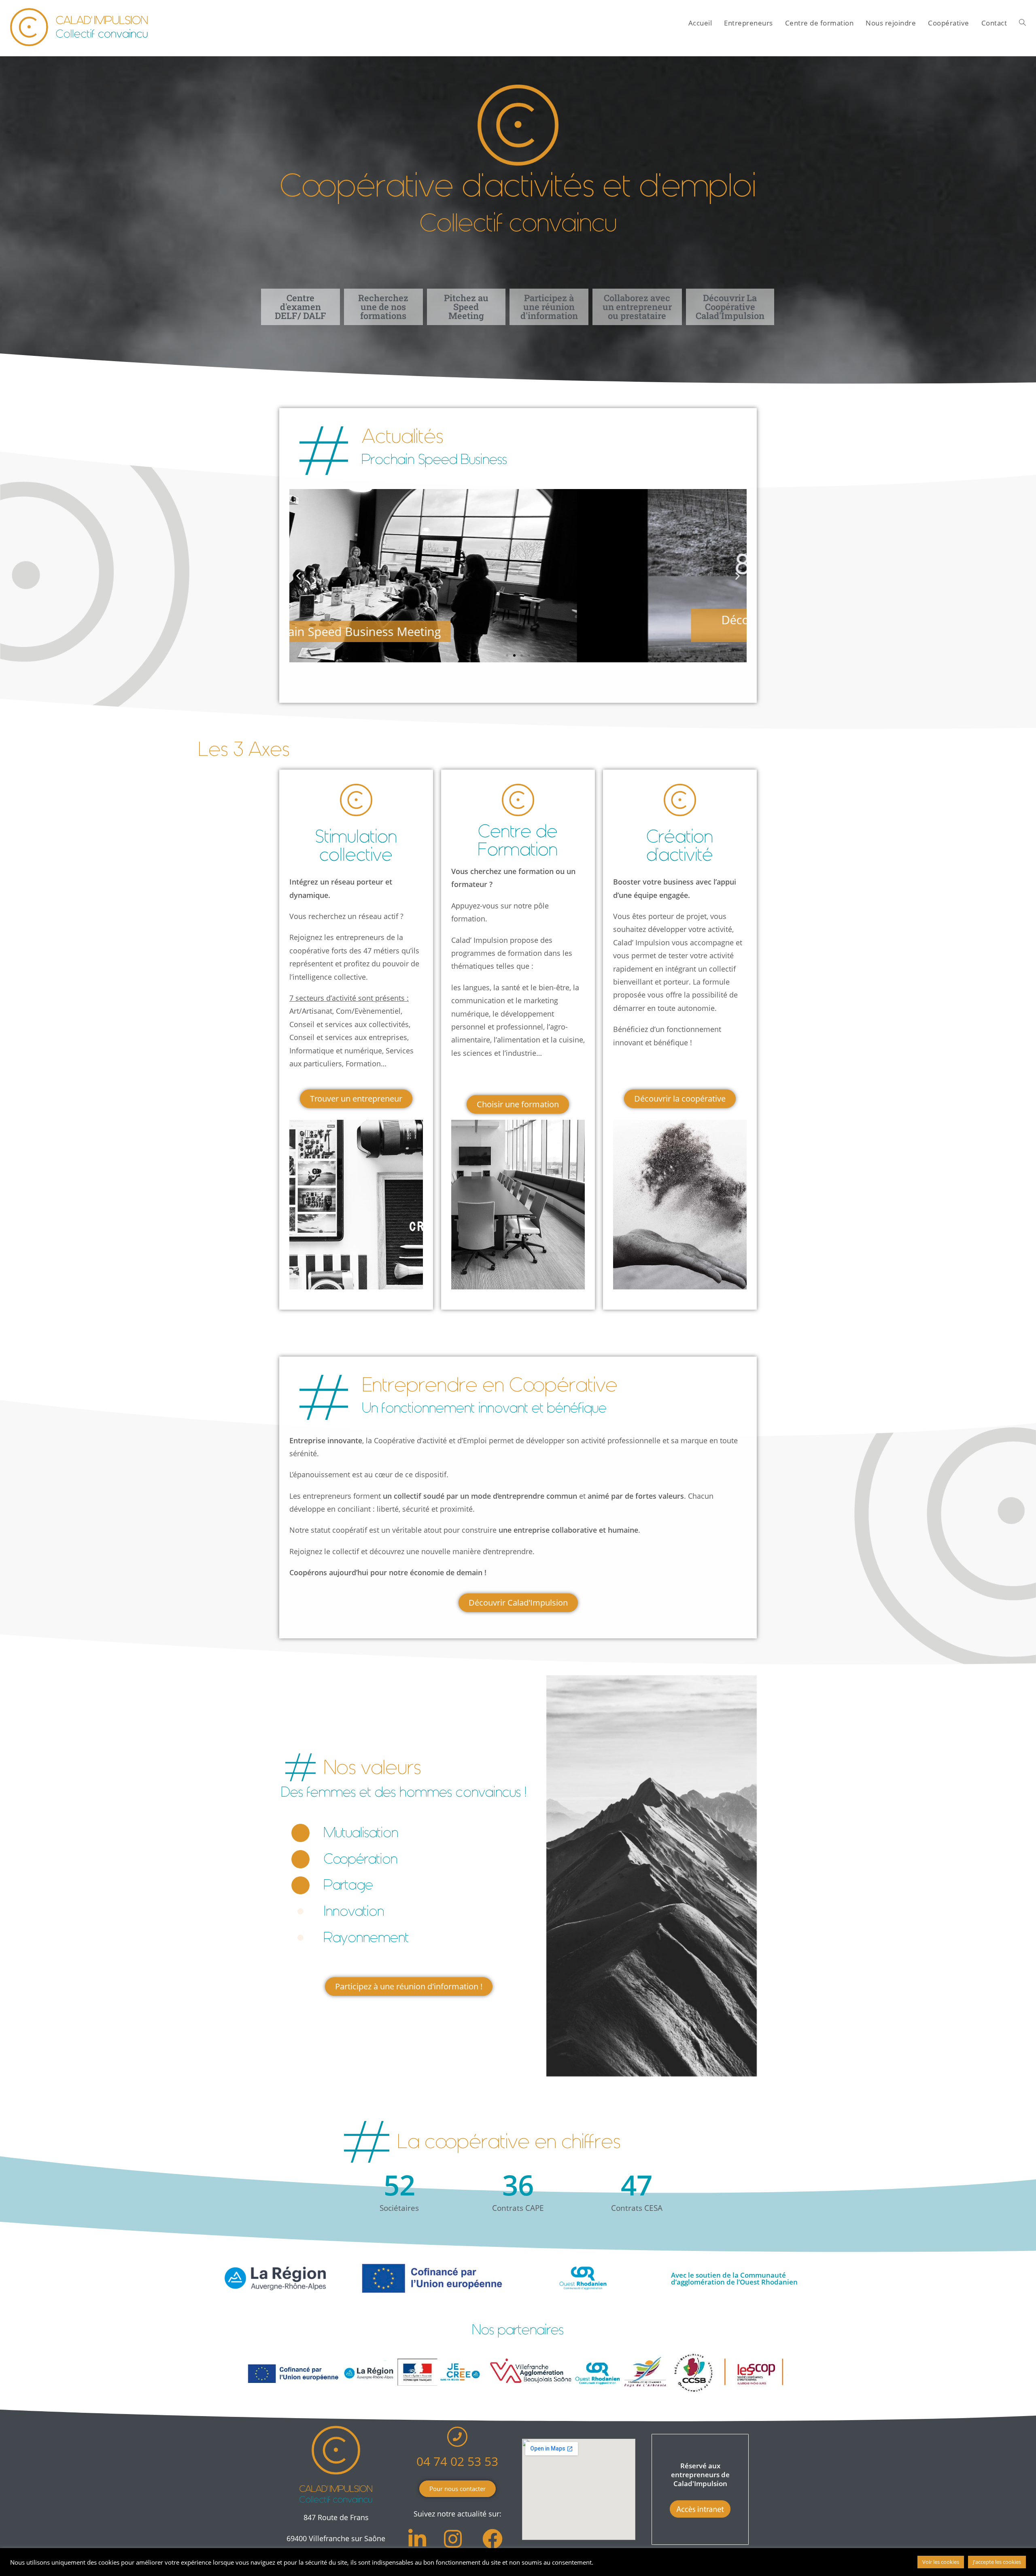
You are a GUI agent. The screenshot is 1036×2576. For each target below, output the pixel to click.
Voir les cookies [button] (941, 2562)
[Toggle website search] (1022, 23)
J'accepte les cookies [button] (997, 2562)
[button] (298, 576)
